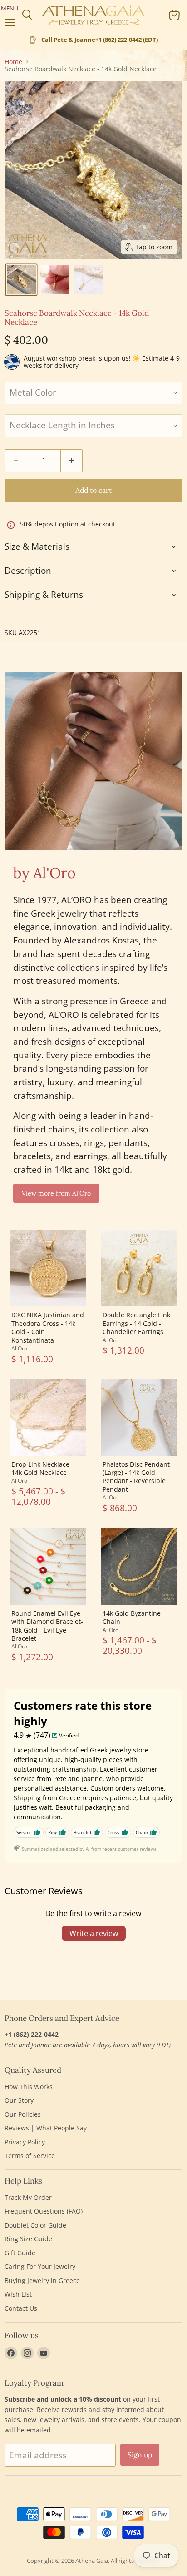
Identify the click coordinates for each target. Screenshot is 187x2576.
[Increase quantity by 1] (72, 461)
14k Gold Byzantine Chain (132, 1617)
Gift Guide (20, 2253)
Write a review (94, 1933)
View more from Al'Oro (56, 1193)
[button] (21, 280)
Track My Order (28, 2197)
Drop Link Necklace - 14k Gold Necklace (42, 1468)
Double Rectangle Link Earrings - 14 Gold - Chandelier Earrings (136, 1323)
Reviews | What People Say (46, 2128)
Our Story (19, 2100)
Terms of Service (30, 2156)
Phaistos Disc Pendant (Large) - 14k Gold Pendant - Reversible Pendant (136, 1477)
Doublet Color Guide (35, 2225)
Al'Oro (19, 1348)
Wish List (18, 2294)
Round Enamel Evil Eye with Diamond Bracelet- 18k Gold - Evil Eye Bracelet (47, 1626)
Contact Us (21, 2308)
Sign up (140, 2455)
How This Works (29, 2087)
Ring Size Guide (28, 2239)
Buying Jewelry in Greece (42, 2281)
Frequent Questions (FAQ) (44, 2211)
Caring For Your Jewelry (40, 2266)
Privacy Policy (25, 2142)
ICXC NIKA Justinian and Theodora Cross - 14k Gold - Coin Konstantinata (48, 1327)
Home (13, 62)
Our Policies (23, 2114)
